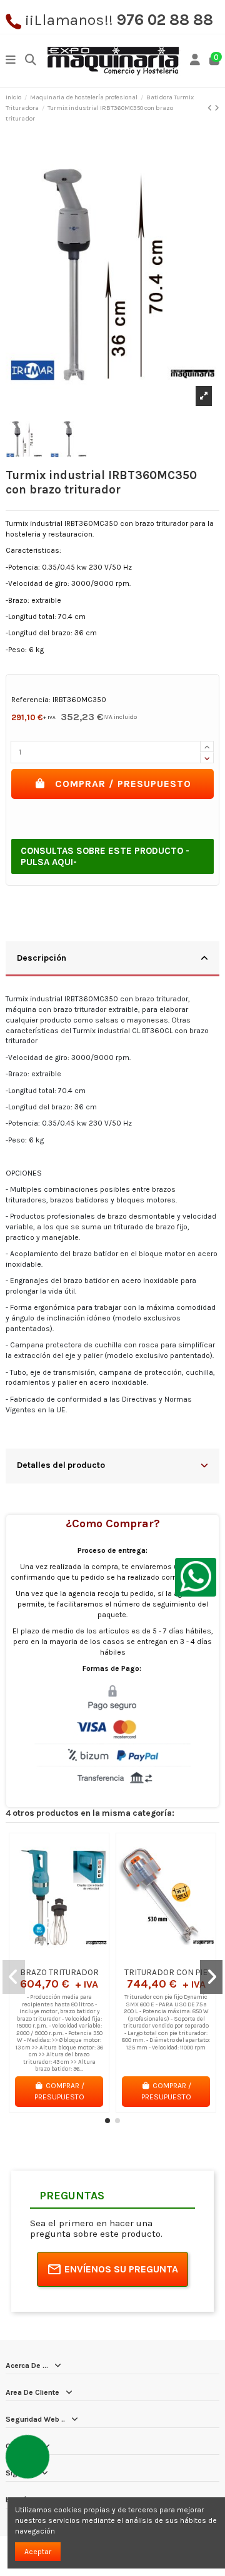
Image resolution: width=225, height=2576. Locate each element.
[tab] (112, 959)
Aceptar (38, 2552)
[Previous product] (211, 108)
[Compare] (59, 1958)
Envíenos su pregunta (121, 2269)
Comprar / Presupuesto (123, 784)
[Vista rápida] (74, 1958)
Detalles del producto (61, 1465)
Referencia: (31, 700)
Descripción (42, 958)
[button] (107, 2121)
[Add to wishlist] (44, 1958)
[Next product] (217, 108)
